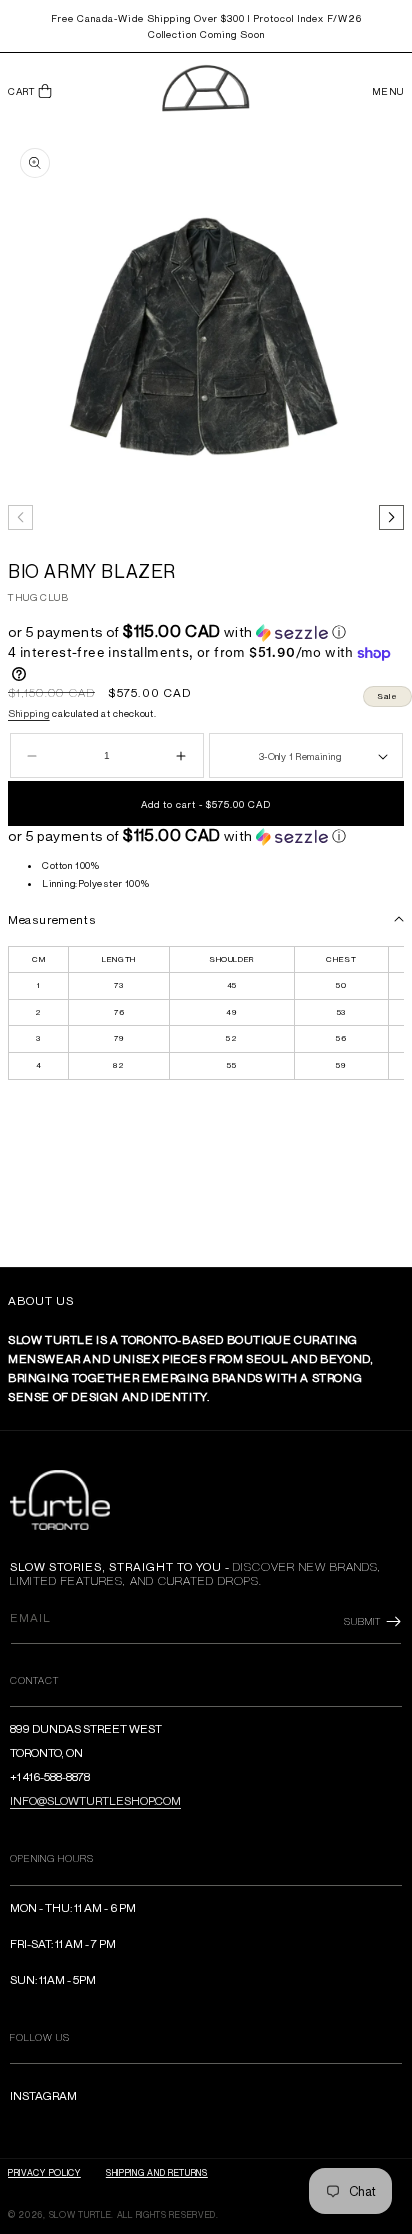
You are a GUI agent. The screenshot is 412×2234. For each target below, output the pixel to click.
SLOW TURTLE (80, 2214)
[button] (30, 91)
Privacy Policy (44, 2172)
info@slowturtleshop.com (95, 1800)
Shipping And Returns (157, 2172)
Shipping (29, 713)
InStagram (43, 2095)
